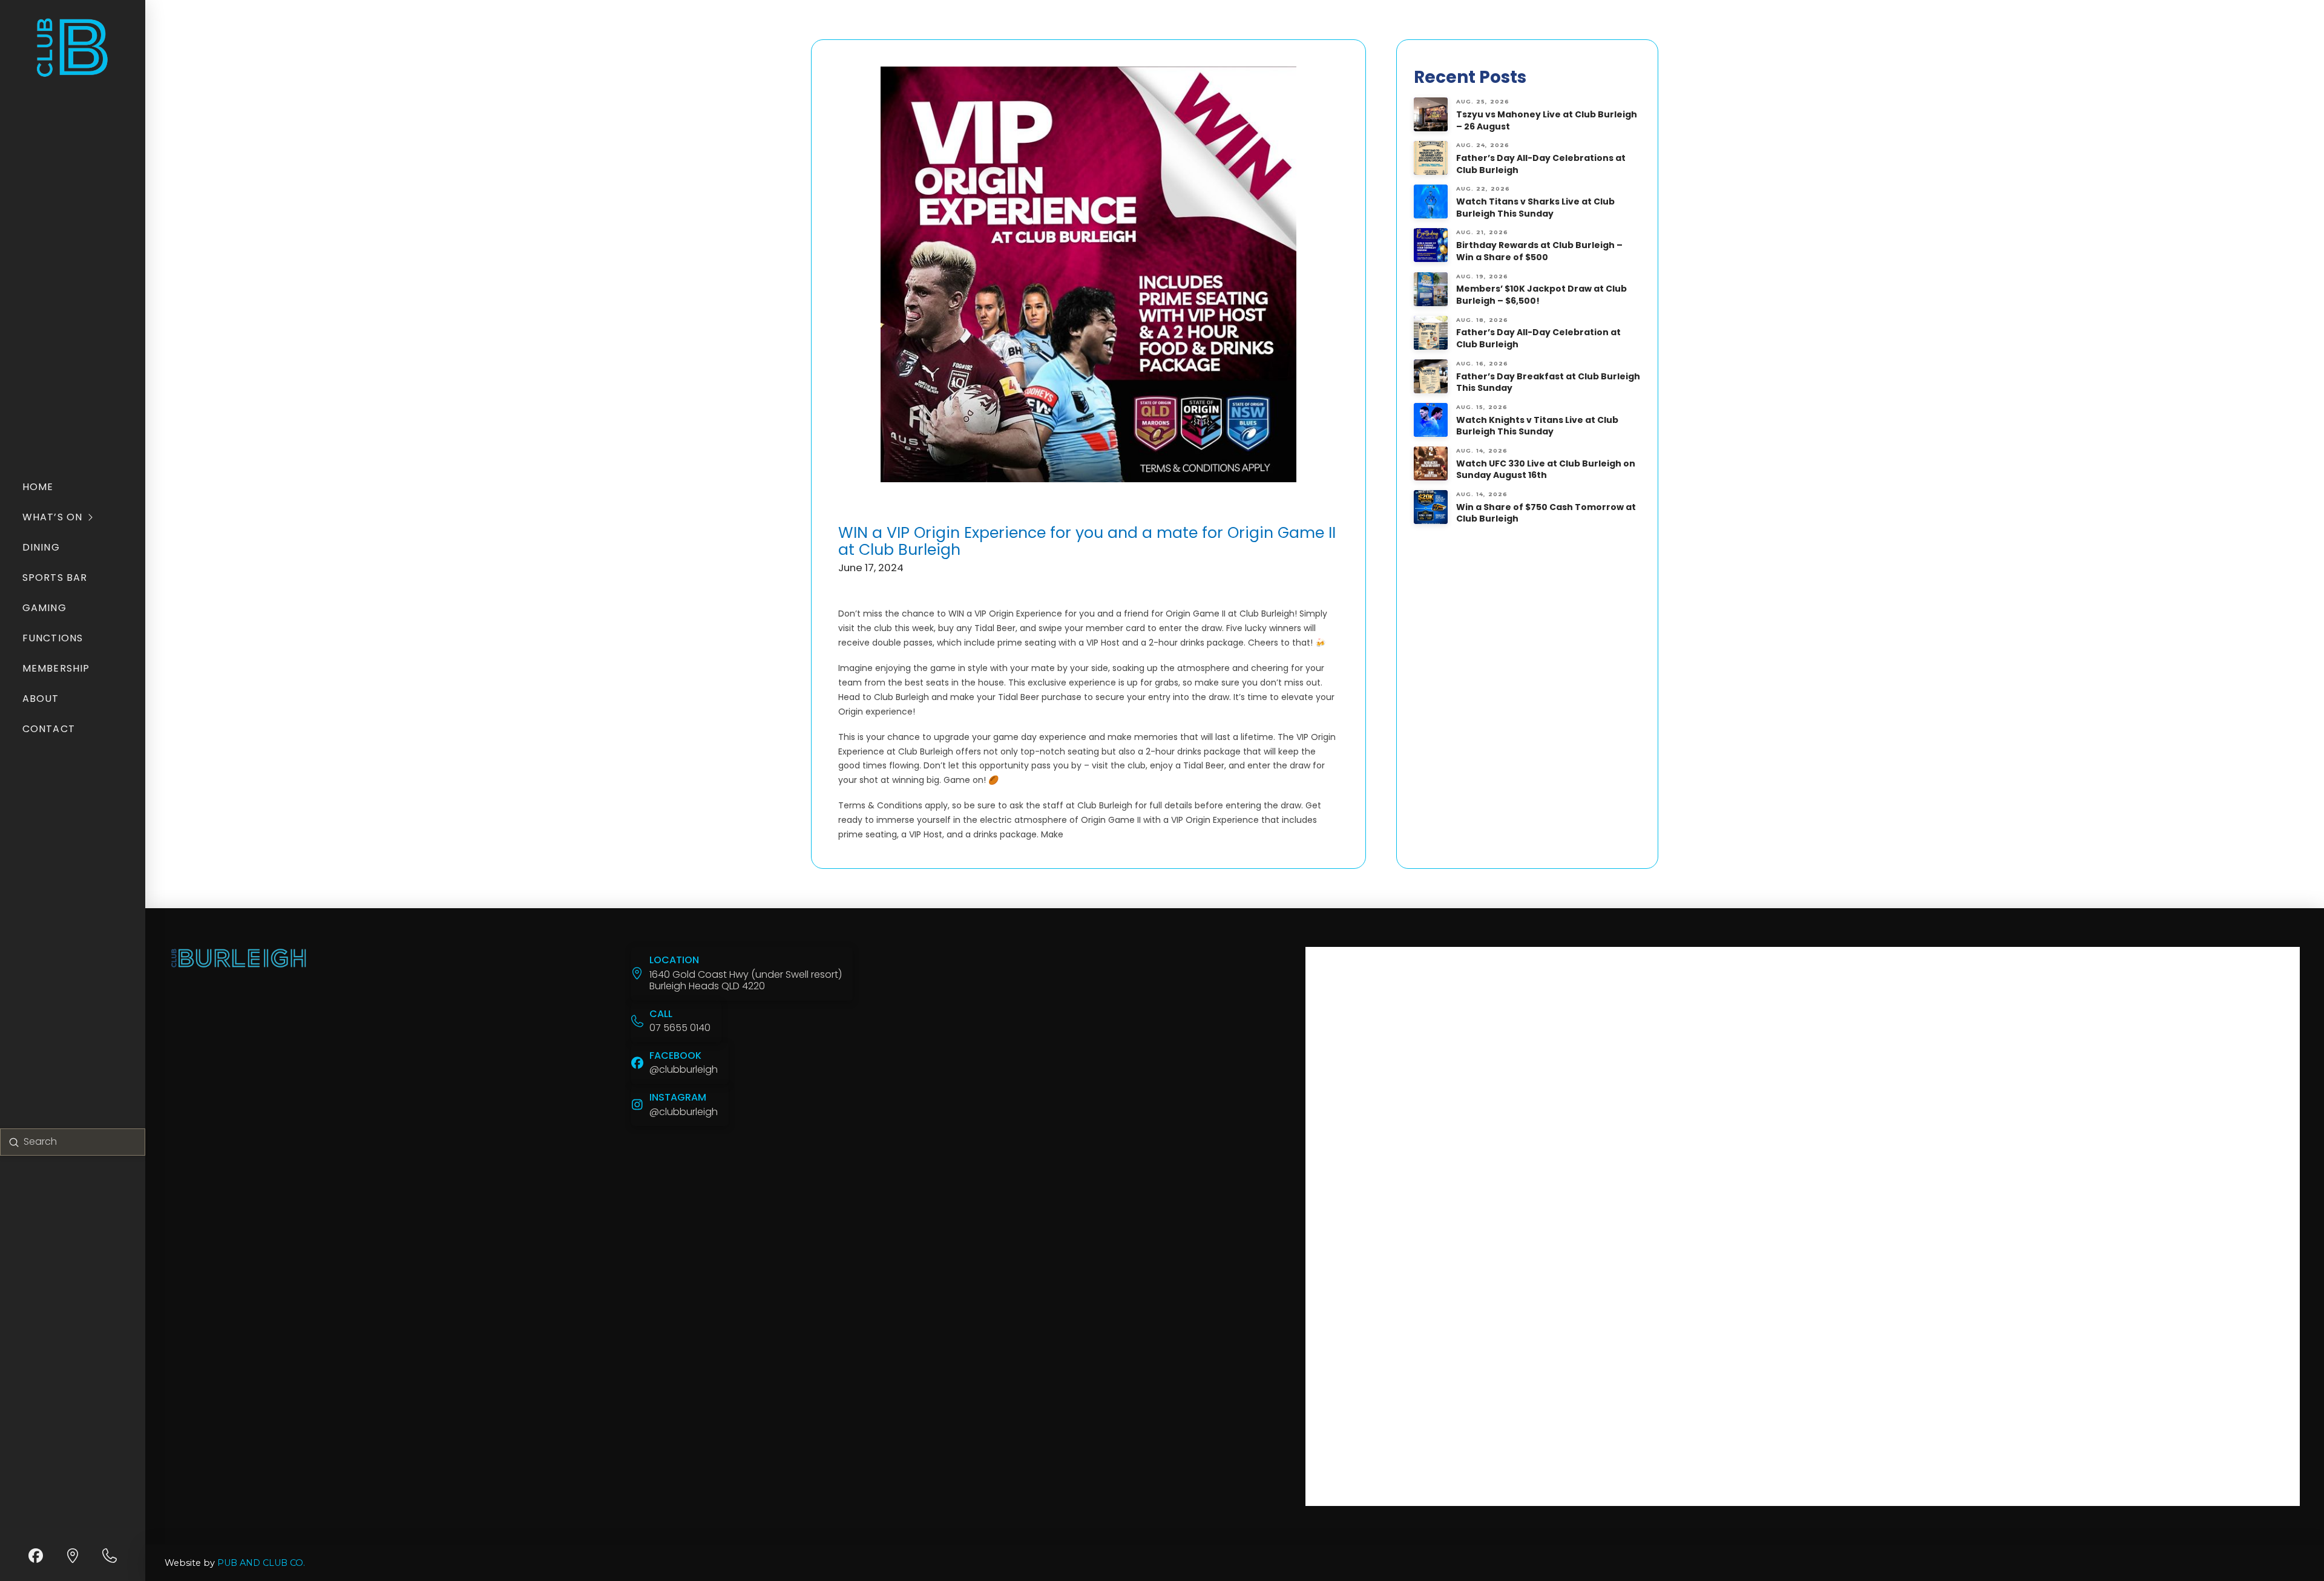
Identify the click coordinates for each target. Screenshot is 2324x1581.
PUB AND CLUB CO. (261, 1563)
